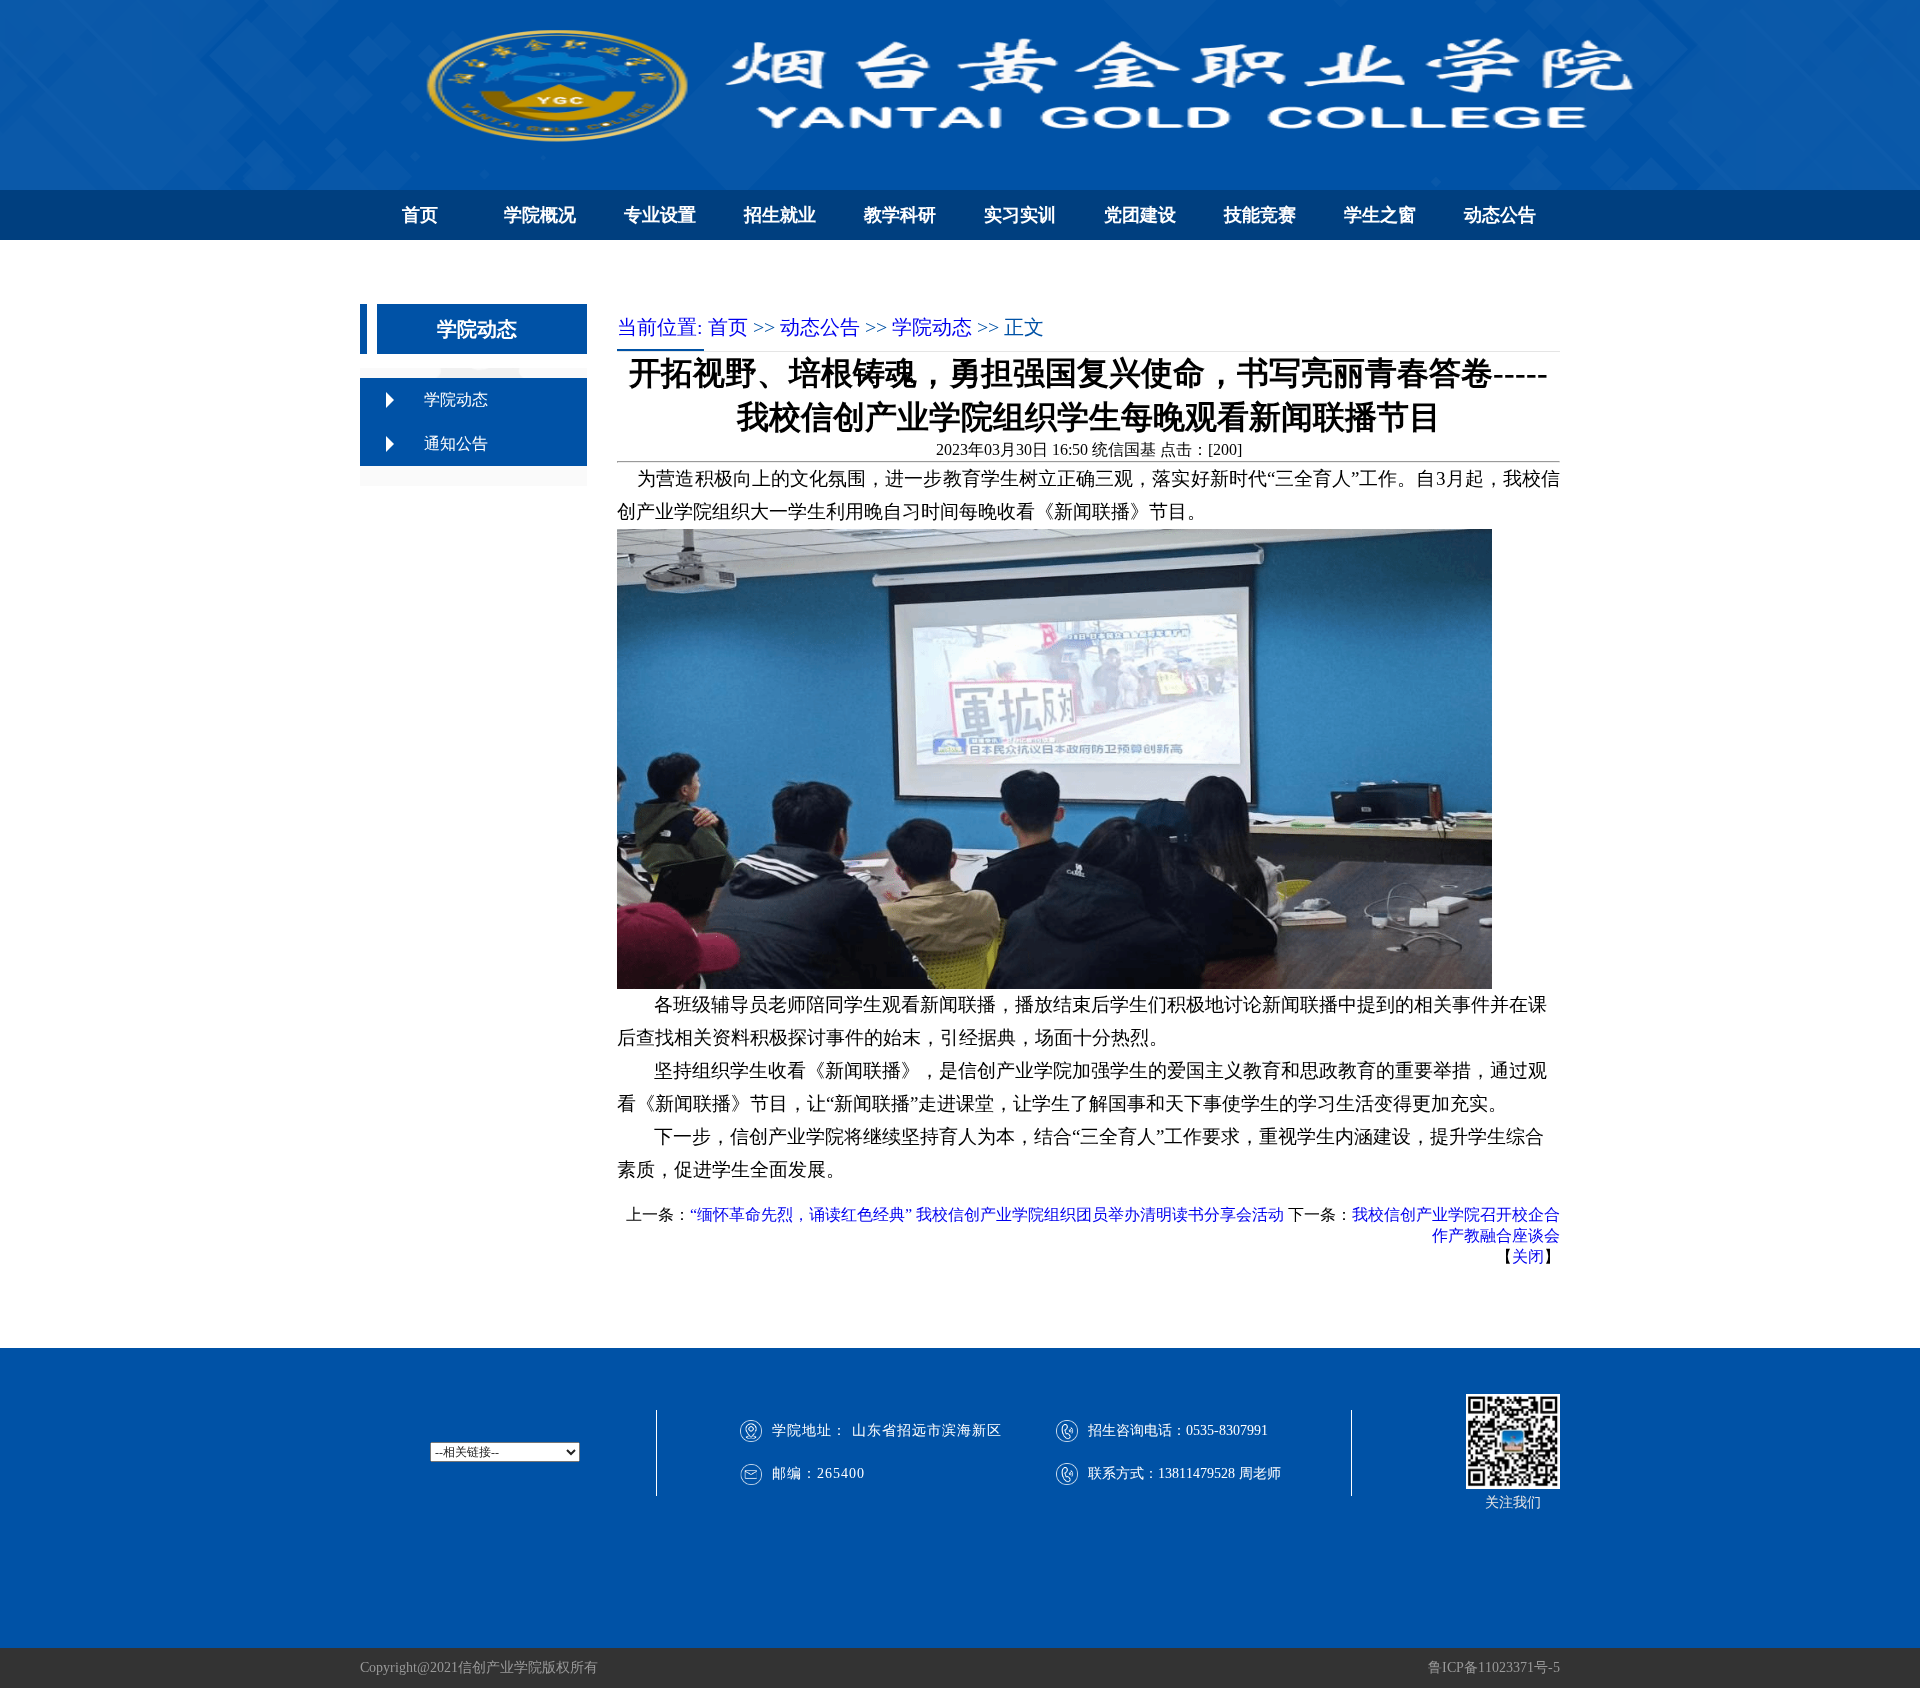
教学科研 (900, 215)
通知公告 (456, 443)
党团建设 (1140, 215)
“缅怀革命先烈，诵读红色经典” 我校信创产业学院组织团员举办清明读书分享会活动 (987, 1214)
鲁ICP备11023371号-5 (1494, 1667)
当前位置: (662, 327)
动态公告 (1500, 215)
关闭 (1528, 1256)
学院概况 (540, 215)
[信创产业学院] (1010, 85)
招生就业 (780, 215)
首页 (420, 215)
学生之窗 (1380, 215)
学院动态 (456, 399)
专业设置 (660, 215)
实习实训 (1020, 215)
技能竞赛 (1260, 215)
